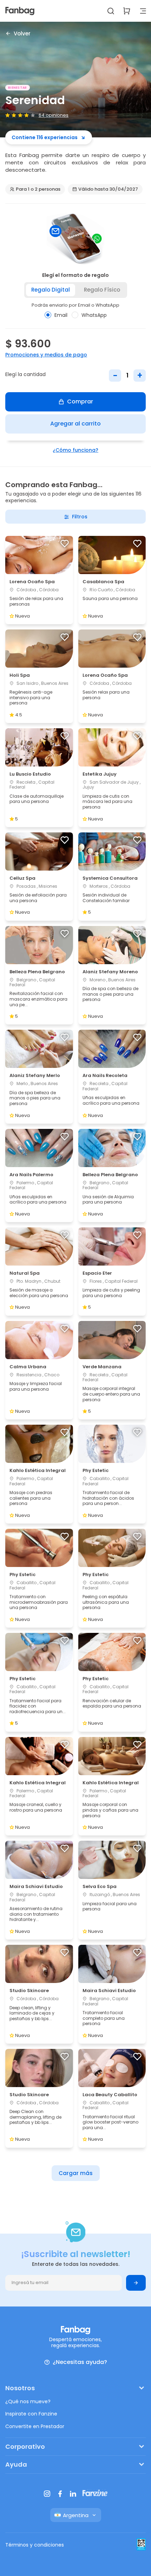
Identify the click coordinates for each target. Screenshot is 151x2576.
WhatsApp (94, 315)
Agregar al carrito (75, 424)
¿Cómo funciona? (75, 450)
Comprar (80, 401)
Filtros (80, 517)
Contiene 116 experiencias (45, 137)
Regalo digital (51, 290)
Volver (22, 33)
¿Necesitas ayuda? (80, 2362)
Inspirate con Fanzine (31, 2414)
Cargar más (76, 2173)
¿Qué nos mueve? (28, 2401)
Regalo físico (102, 290)
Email (61, 315)
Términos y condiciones (35, 2545)
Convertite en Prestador (35, 2426)
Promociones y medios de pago (46, 355)
